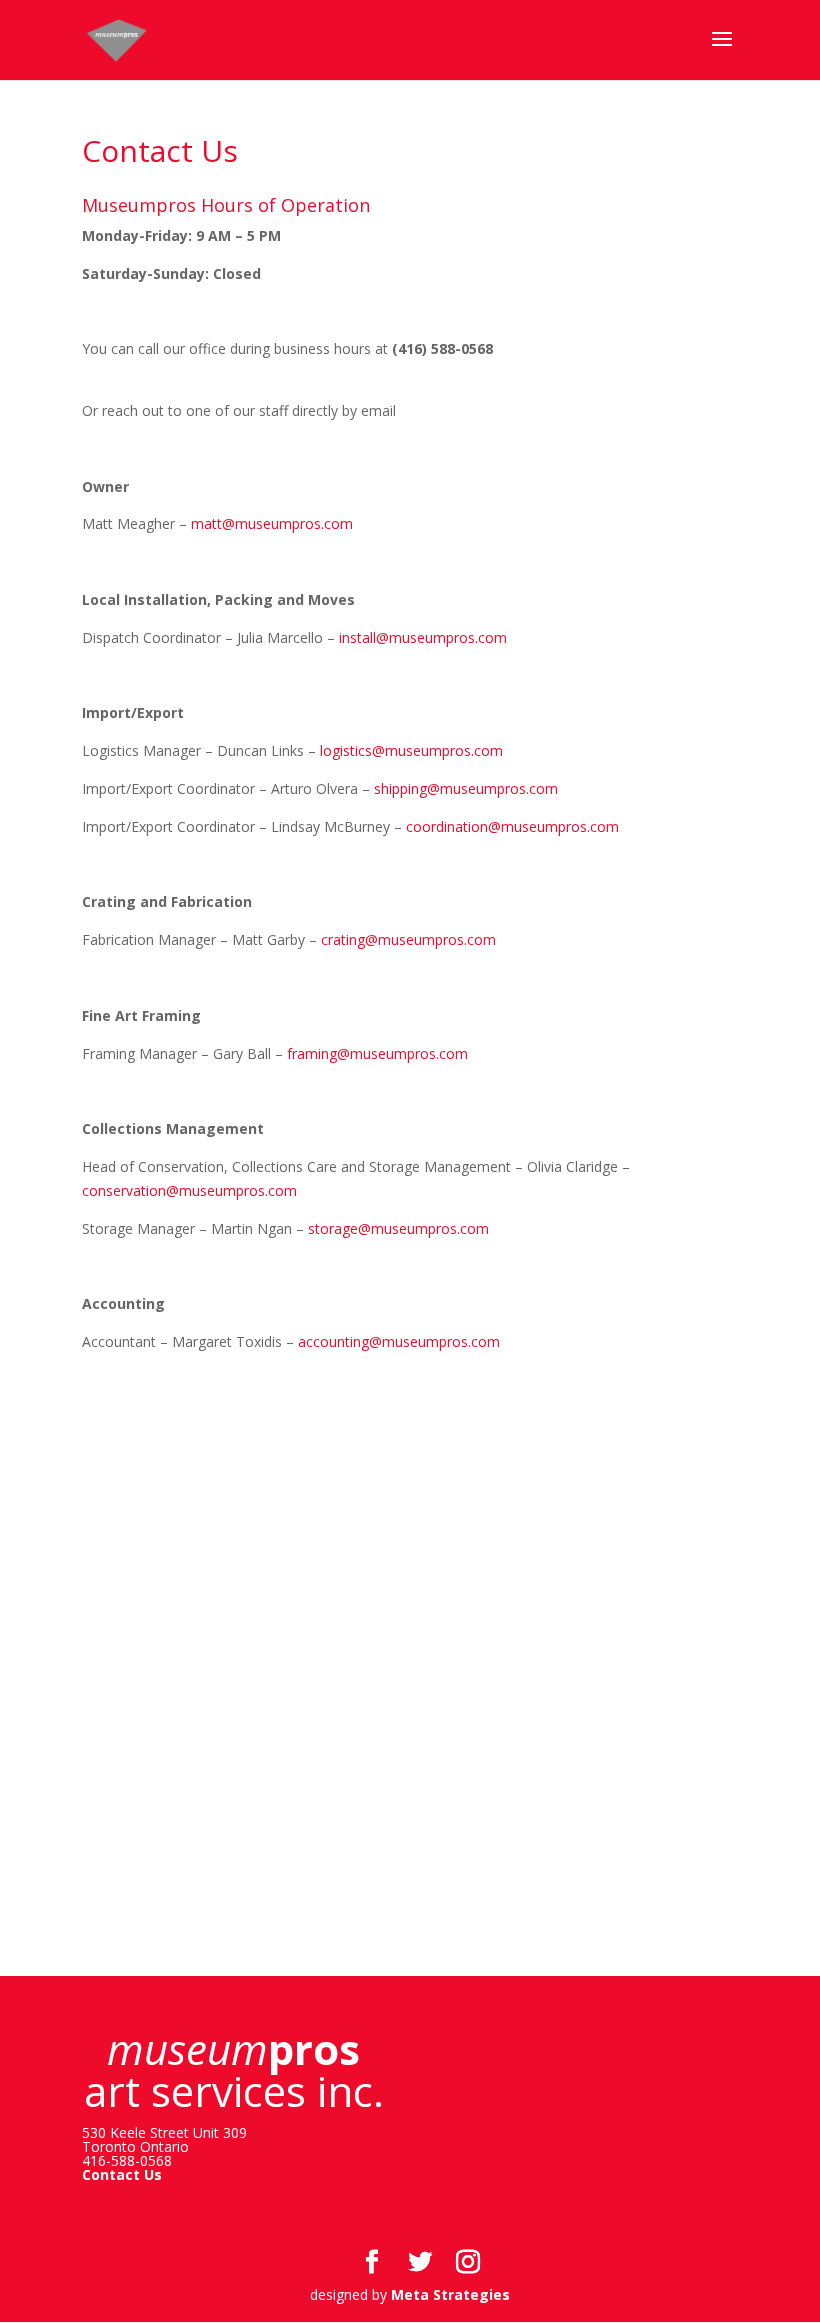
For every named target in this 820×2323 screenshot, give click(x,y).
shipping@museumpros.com (468, 788)
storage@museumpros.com (402, 1228)
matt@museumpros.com (272, 523)
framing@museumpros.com (379, 1053)
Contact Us (122, 2174)
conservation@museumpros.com (189, 1190)
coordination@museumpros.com (514, 826)
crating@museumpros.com (410, 939)
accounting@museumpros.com (401, 1341)
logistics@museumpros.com (411, 750)
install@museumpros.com (423, 637)
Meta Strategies (450, 2294)
